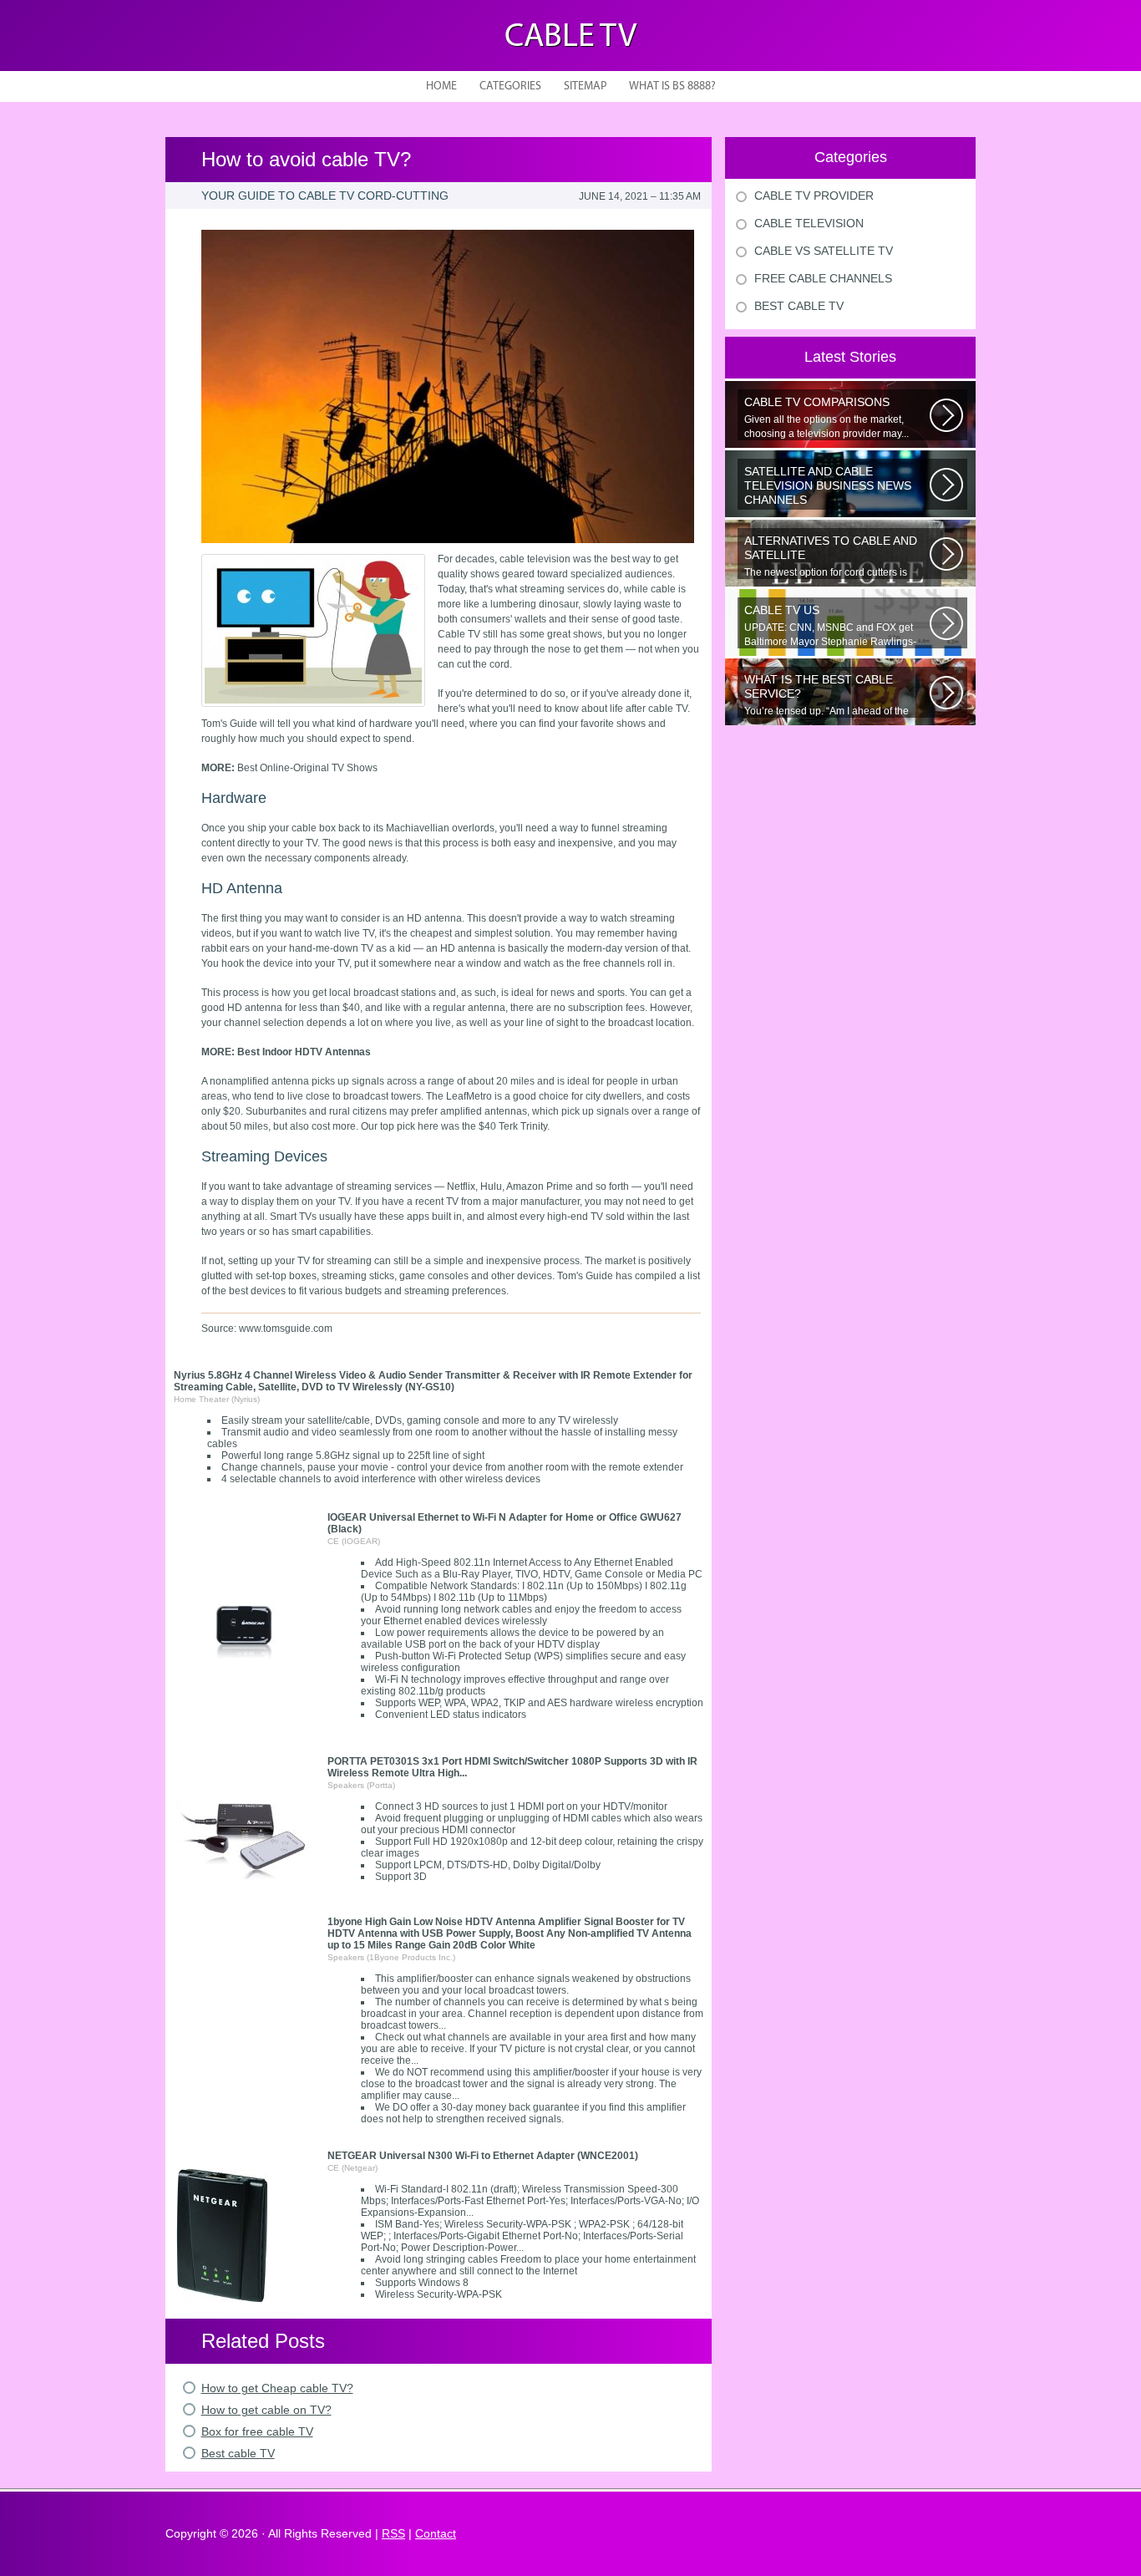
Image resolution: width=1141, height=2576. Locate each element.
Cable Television (809, 223)
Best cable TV (238, 2453)
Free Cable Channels (823, 278)
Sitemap (585, 86)
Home (441, 86)
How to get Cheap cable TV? (277, 2388)
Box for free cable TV (257, 2431)
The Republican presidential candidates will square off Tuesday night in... (835, 487)
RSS (393, 2533)
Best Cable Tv (799, 306)
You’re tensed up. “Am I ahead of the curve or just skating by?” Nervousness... (836, 695)
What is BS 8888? (672, 86)
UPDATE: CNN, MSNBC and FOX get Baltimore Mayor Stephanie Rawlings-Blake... (830, 626)
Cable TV (570, 38)
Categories (510, 86)
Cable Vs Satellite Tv (824, 251)
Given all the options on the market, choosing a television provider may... (827, 417)
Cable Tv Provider (814, 196)
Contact (436, 2533)
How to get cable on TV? (266, 2410)
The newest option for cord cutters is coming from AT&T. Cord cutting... (831, 556)
